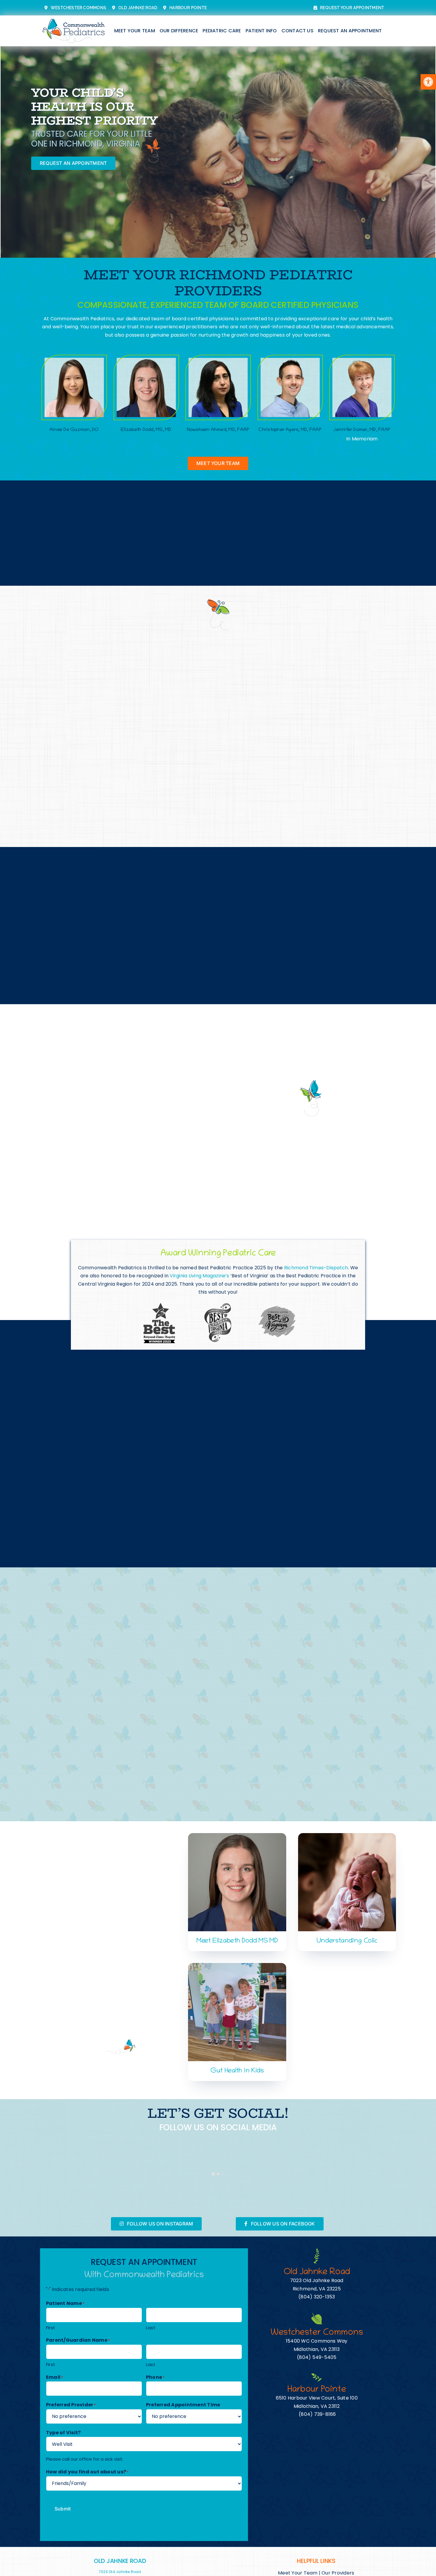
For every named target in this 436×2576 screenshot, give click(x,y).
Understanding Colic (347, 1941)
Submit (63, 2509)
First (51, 2328)
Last (151, 2328)
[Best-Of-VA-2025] (218, 1305)
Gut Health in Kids (237, 2071)
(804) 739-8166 (317, 2414)
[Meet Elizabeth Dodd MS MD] (237, 1837)
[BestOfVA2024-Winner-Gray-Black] (277, 1308)
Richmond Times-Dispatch (316, 1268)
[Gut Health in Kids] (237, 1967)
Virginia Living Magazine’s (199, 1276)
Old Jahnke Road (120, 2561)
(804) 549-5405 (317, 2357)
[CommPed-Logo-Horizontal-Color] (74, 19)
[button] (428, 82)
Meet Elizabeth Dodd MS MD (237, 1941)
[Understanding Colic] (347, 1837)
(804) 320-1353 (317, 2297)
